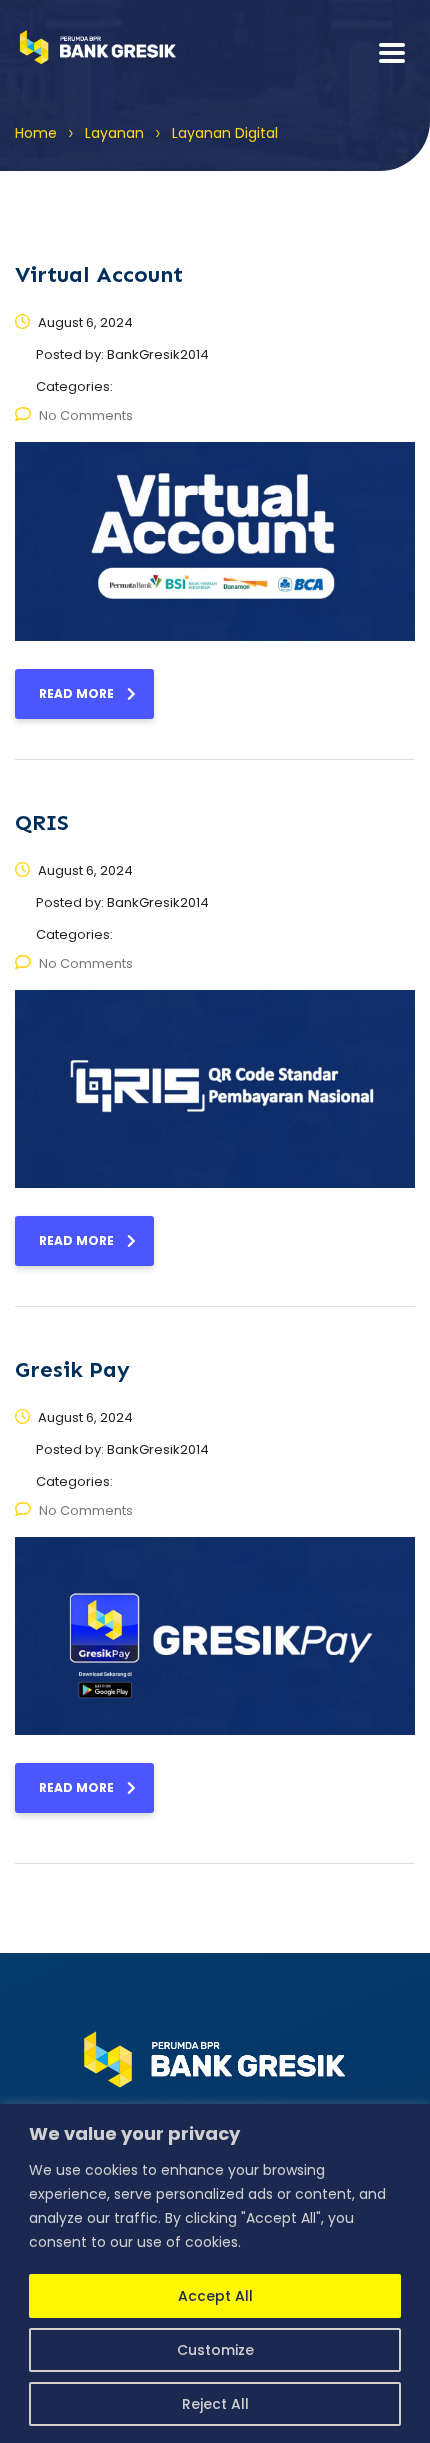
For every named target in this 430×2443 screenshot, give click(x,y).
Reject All (215, 2404)
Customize (215, 2350)
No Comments (86, 415)
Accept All (215, 2296)
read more (76, 693)
